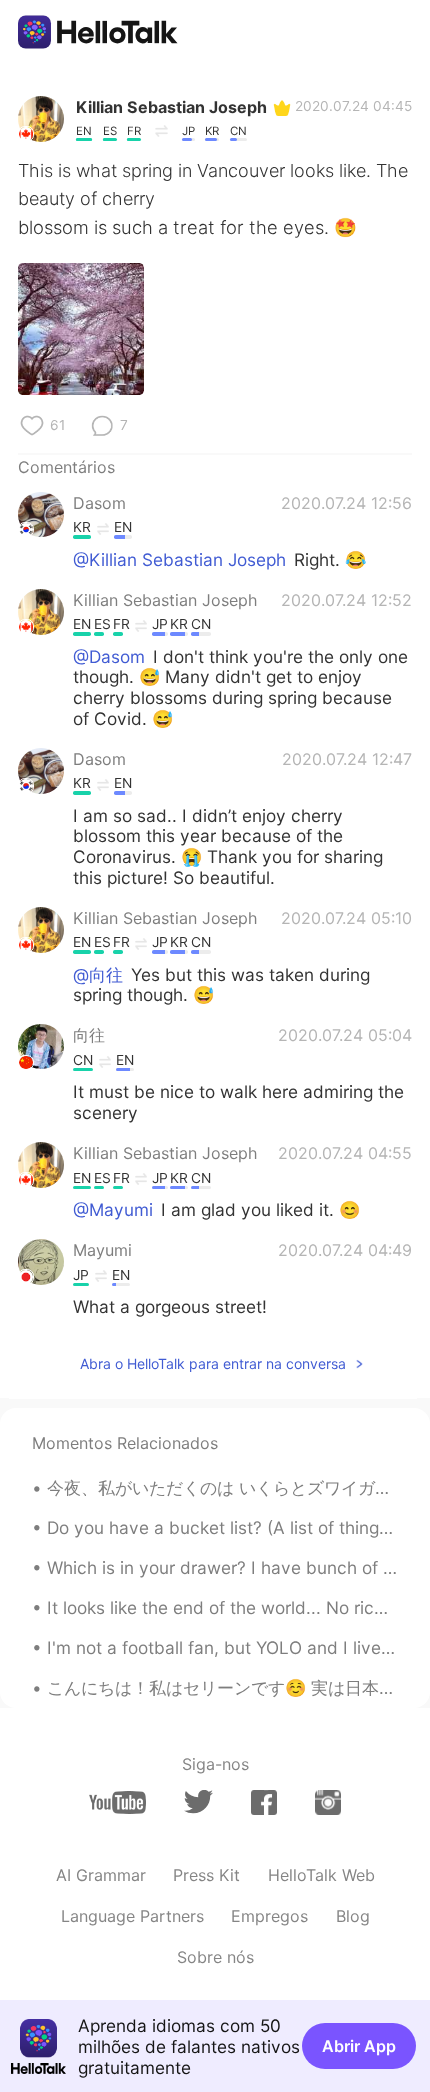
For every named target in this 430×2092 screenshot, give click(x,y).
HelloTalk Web (321, 1875)
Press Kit (206, 1875)
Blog (353, 1916)
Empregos (269, 1916)
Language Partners (132, 1916)
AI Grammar (101, 1875)
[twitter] (198, 1802)
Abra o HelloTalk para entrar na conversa (213, 1363)
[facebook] (264, 1802)
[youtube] (117, 1802)
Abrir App (359, 2046)
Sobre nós (215, 1957)
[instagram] (328, 1802)
